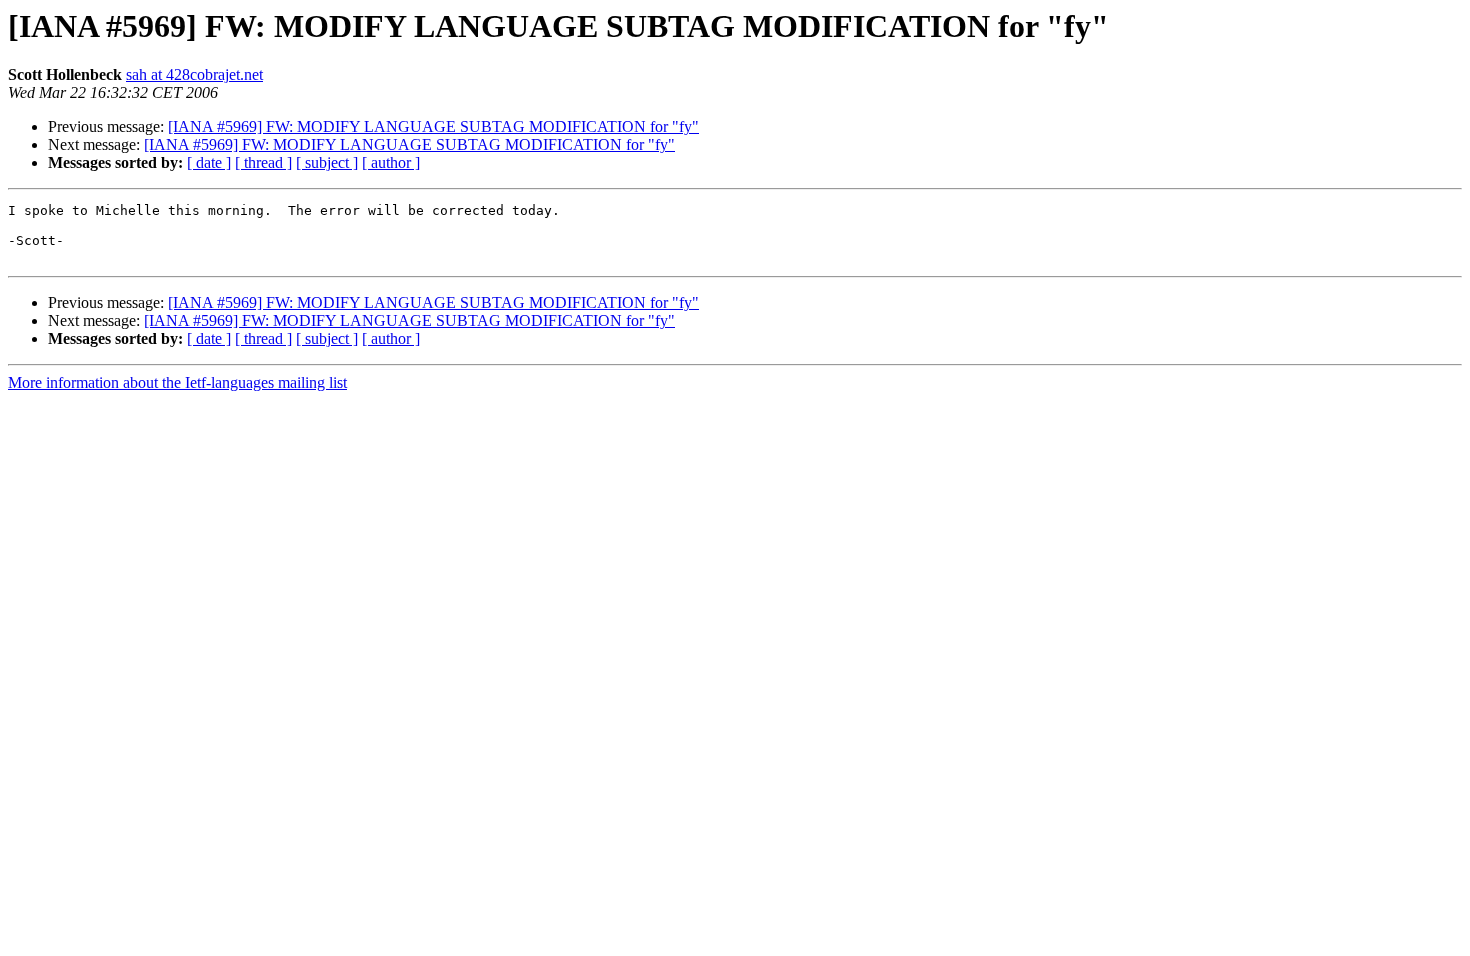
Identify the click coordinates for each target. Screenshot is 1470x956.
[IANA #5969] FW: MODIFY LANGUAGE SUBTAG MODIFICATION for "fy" (433, 126)
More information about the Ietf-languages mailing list (177, 382)
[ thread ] (263, 162)
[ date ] (209, 162)
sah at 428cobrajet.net (194, 74)
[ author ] (391, 162)
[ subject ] (327, 162)
